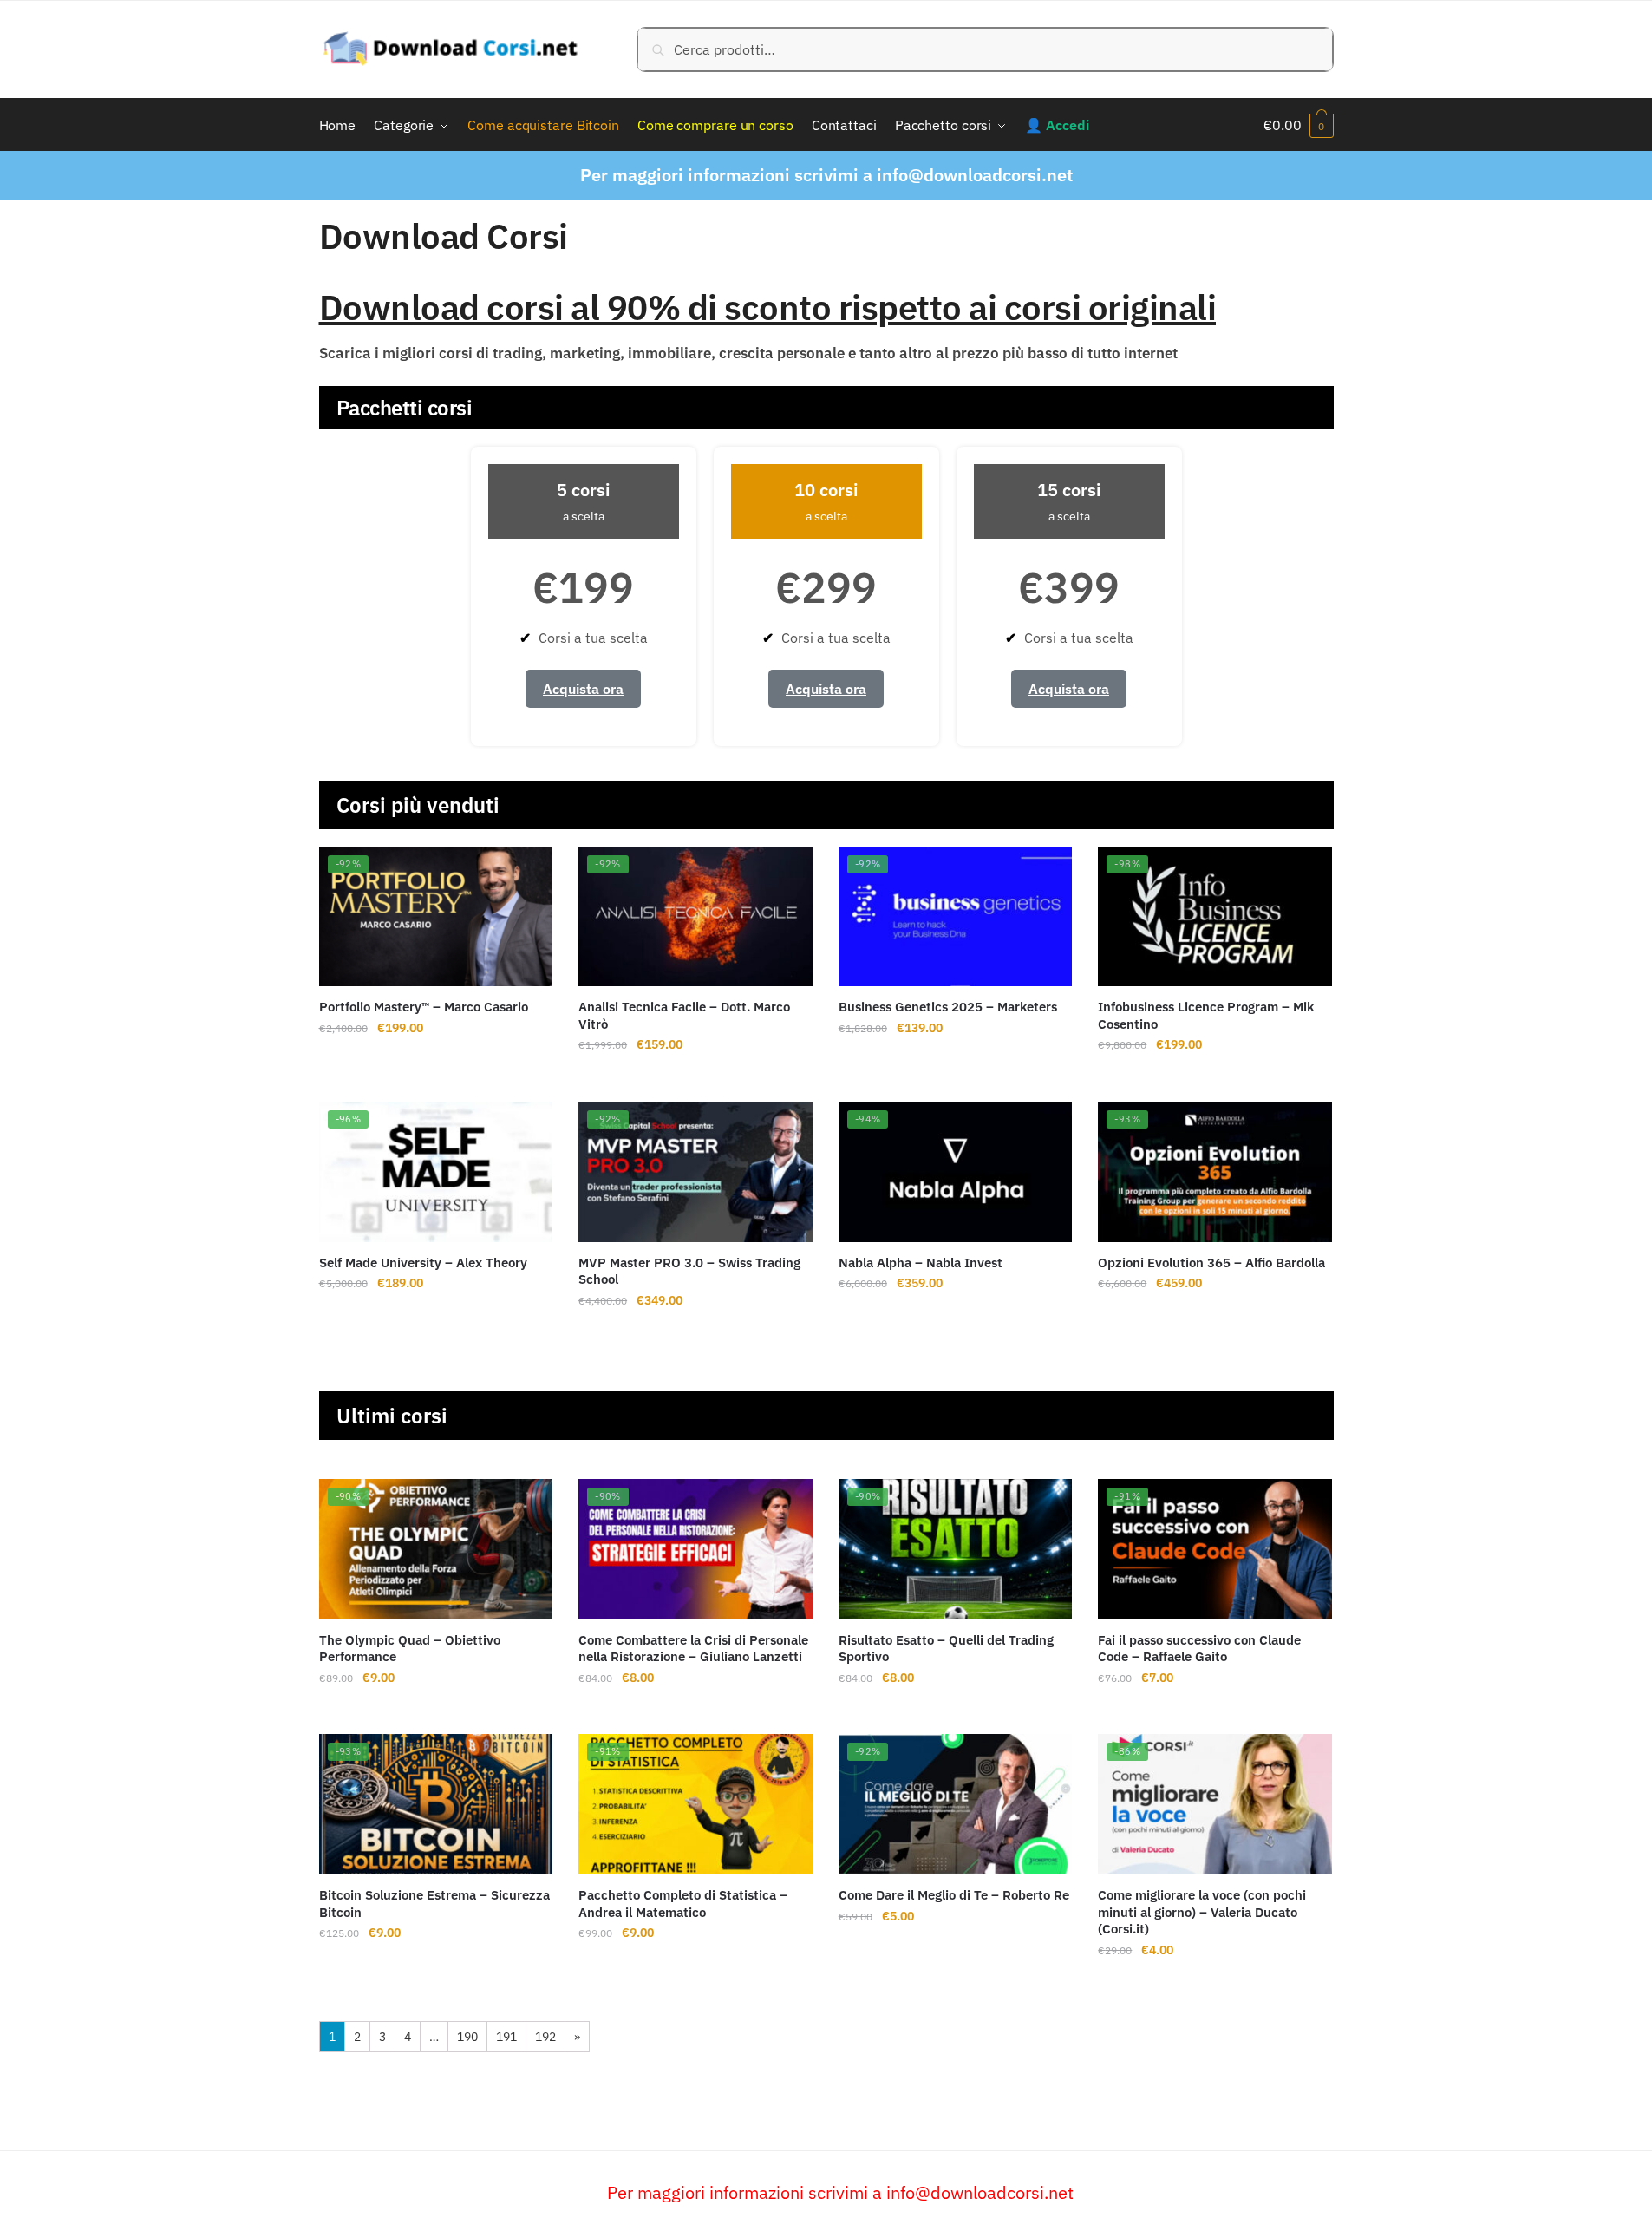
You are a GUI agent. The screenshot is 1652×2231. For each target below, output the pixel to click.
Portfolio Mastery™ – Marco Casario (424, 1007)
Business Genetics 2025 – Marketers (948, 1007)
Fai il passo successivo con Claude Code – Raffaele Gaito (1199, 1649)
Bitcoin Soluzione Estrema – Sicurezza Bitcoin (434, 1904)
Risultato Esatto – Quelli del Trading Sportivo (946, 1649)
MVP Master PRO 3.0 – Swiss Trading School (689, 1271)
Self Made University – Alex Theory (423, 1263)
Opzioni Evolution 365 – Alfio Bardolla (1211, 1263)
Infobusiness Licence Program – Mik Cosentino (1206, 1015)
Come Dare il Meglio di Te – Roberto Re (954, 1895)
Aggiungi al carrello (435, 1079)
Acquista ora (583, 689)
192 (545, 2037)
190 (467, 2037)
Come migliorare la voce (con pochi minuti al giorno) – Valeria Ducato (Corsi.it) (1202, 1912)
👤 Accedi (1057, 125)
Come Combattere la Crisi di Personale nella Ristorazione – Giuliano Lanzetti (693, 1649)
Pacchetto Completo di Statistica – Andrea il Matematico (683, 1904)
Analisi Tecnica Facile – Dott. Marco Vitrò (684, 1015)
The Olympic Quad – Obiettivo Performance (410, 1649)
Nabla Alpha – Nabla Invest (921, 1263)
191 (506, 2037)
